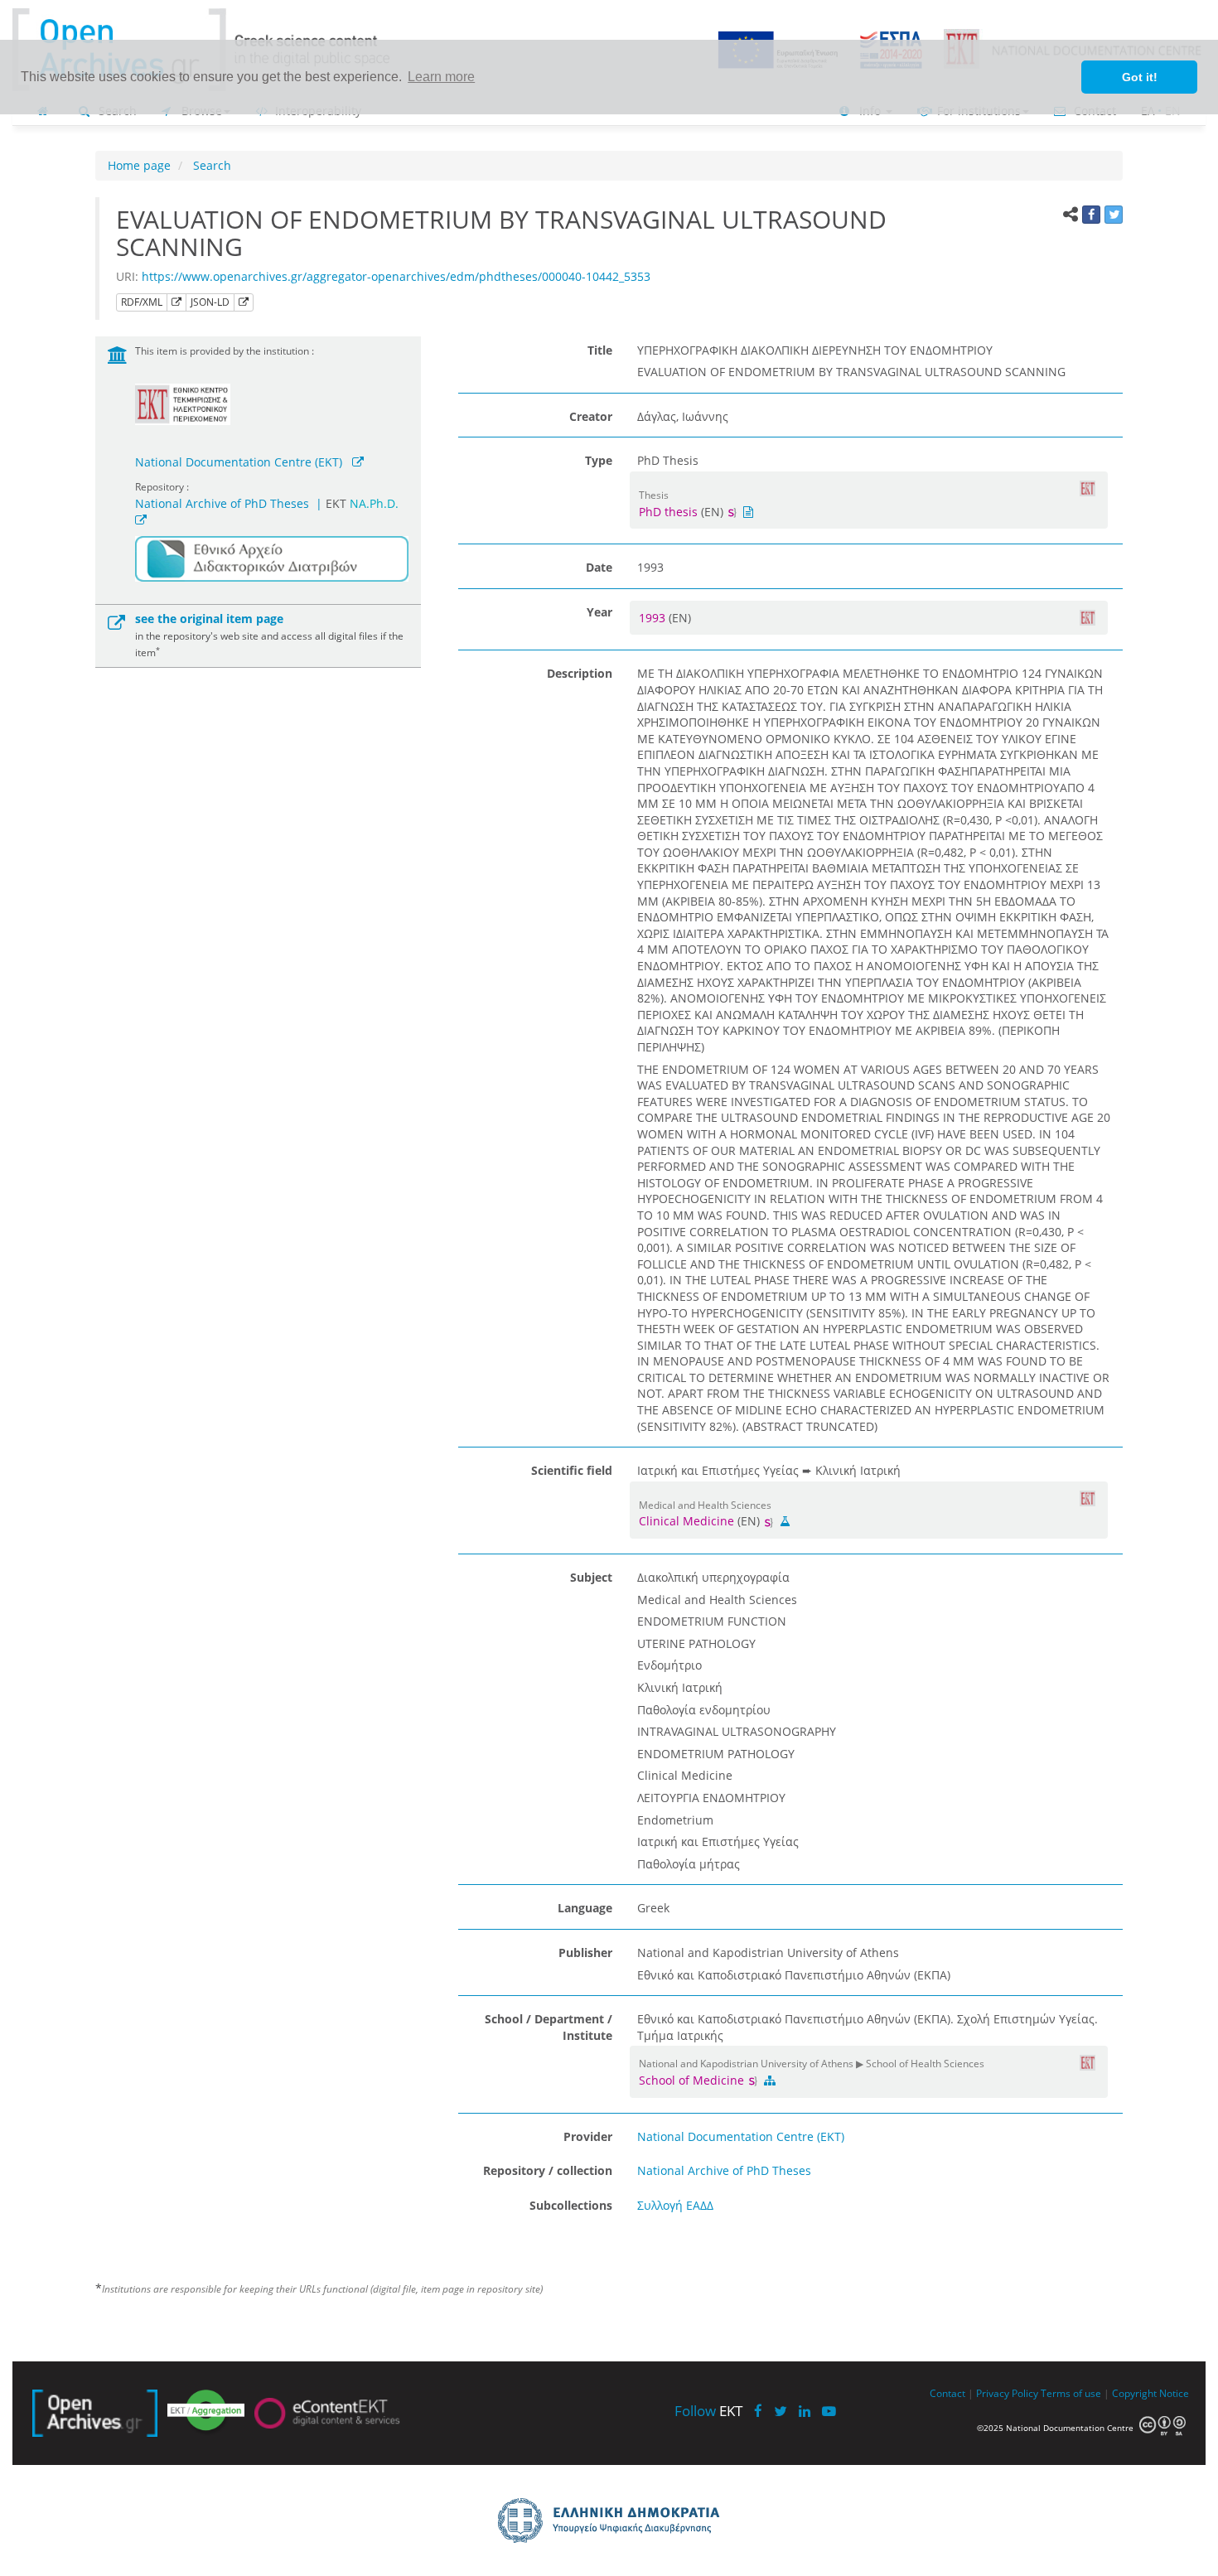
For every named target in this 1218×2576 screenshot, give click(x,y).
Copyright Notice (1150, 2393)
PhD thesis (668, 512)
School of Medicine (693, 2080)
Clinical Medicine (686, 1521)
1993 (654, 618)
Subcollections (571, 2205)
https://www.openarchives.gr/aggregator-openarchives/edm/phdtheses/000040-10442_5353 (396, 276)
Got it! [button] (1140, 77)
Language (585, 1908)
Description (580, 673)
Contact (947, 2393)
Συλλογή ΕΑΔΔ (675, 2205)
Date (599, 567)
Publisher (585, 1953)
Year (599, 612)
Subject (591, 1577)
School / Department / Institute (549, 2027)
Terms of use (1071, 2393)
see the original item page (209, 619)
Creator (591, 416)
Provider (588, 2136)
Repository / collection (548, 2170)
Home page (139, 165)
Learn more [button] (441, 77)
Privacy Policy (1007, 2393)
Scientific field (572, 1470)
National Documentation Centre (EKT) (239, 462)
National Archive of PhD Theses (222, 503)
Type (599, 460)
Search (210, 165)
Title (600, 350)
